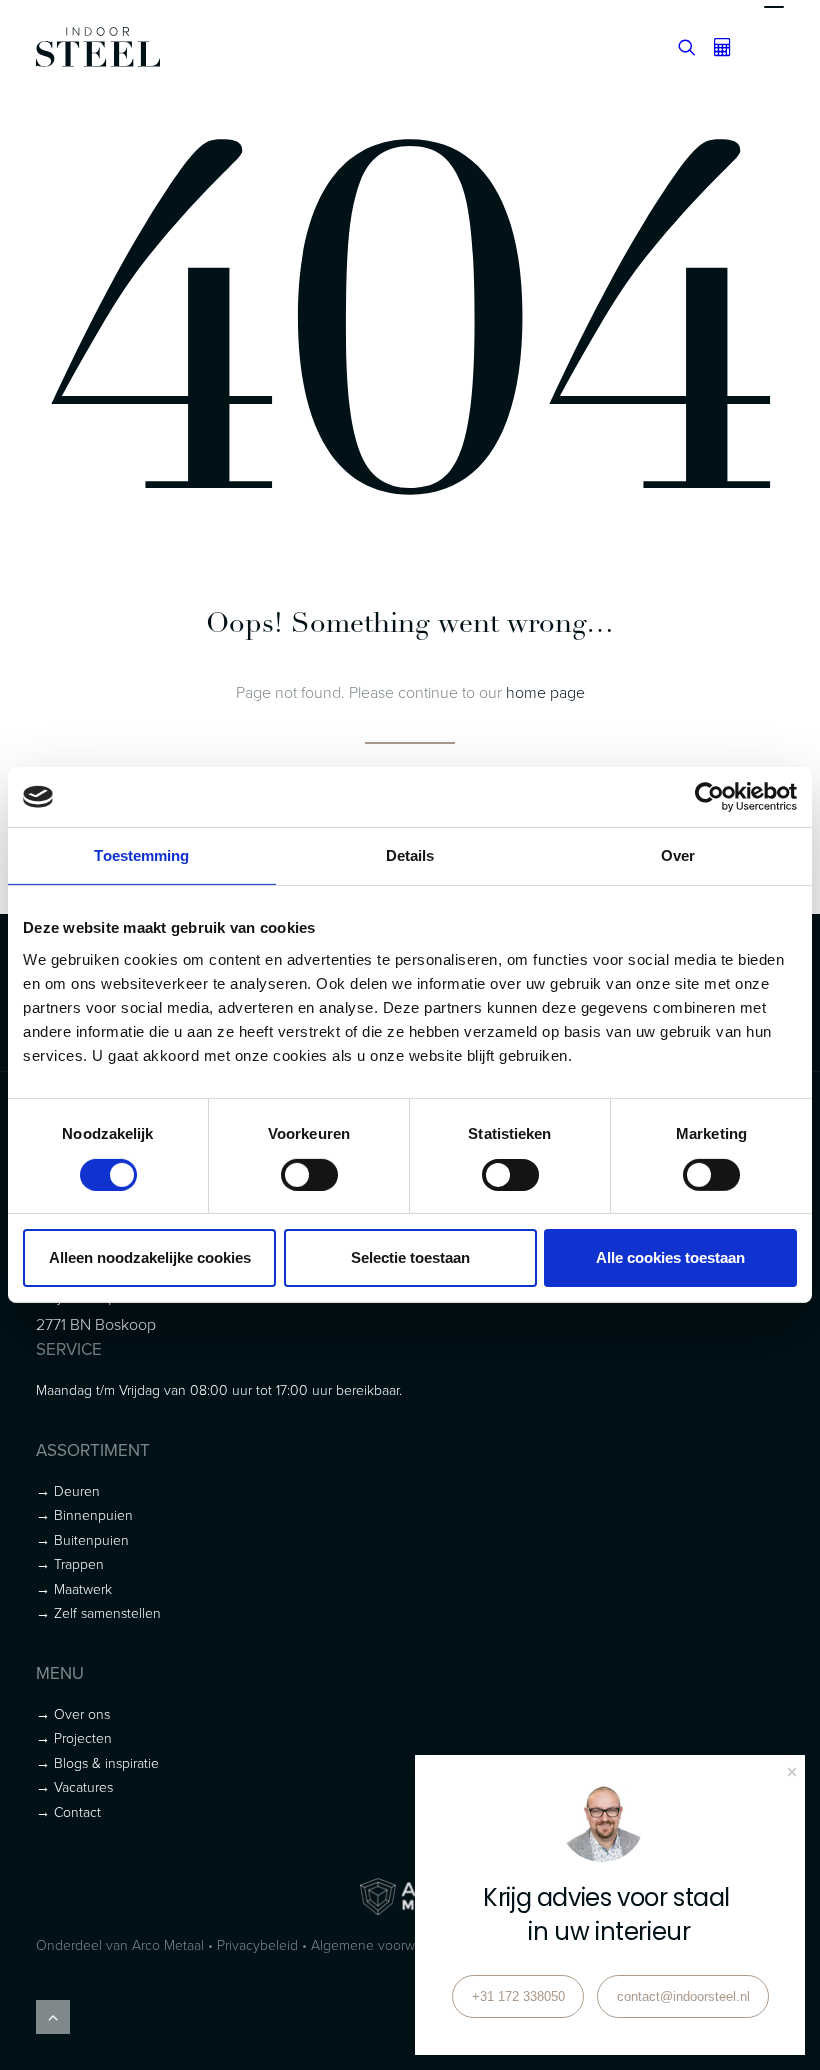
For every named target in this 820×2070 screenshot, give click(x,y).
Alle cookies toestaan (670, 1257)
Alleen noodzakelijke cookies (150, 1257)
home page (545, 692)
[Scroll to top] (53, 2015)
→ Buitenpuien (82, 1539)
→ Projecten (74, 1737)
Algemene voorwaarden (384, 1944)
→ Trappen (70, 1563)
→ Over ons (73, 1713)
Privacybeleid (257, 1944)
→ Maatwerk (74, 1588)
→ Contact (68, 1811)
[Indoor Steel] (98, 47)
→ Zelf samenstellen (98, 1612)
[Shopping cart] (713, 47)
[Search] (678, 47)
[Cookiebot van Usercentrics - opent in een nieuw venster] (709, 797)
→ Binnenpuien (84, 1514)
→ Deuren (68, 1490)
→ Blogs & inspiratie (97, 1762)
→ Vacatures (74, 1786)
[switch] (309, 1175)
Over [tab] (678, 855)
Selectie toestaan (410, 1257)
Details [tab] (410, 855)
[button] (774, 47)
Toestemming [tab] (141, 855)
